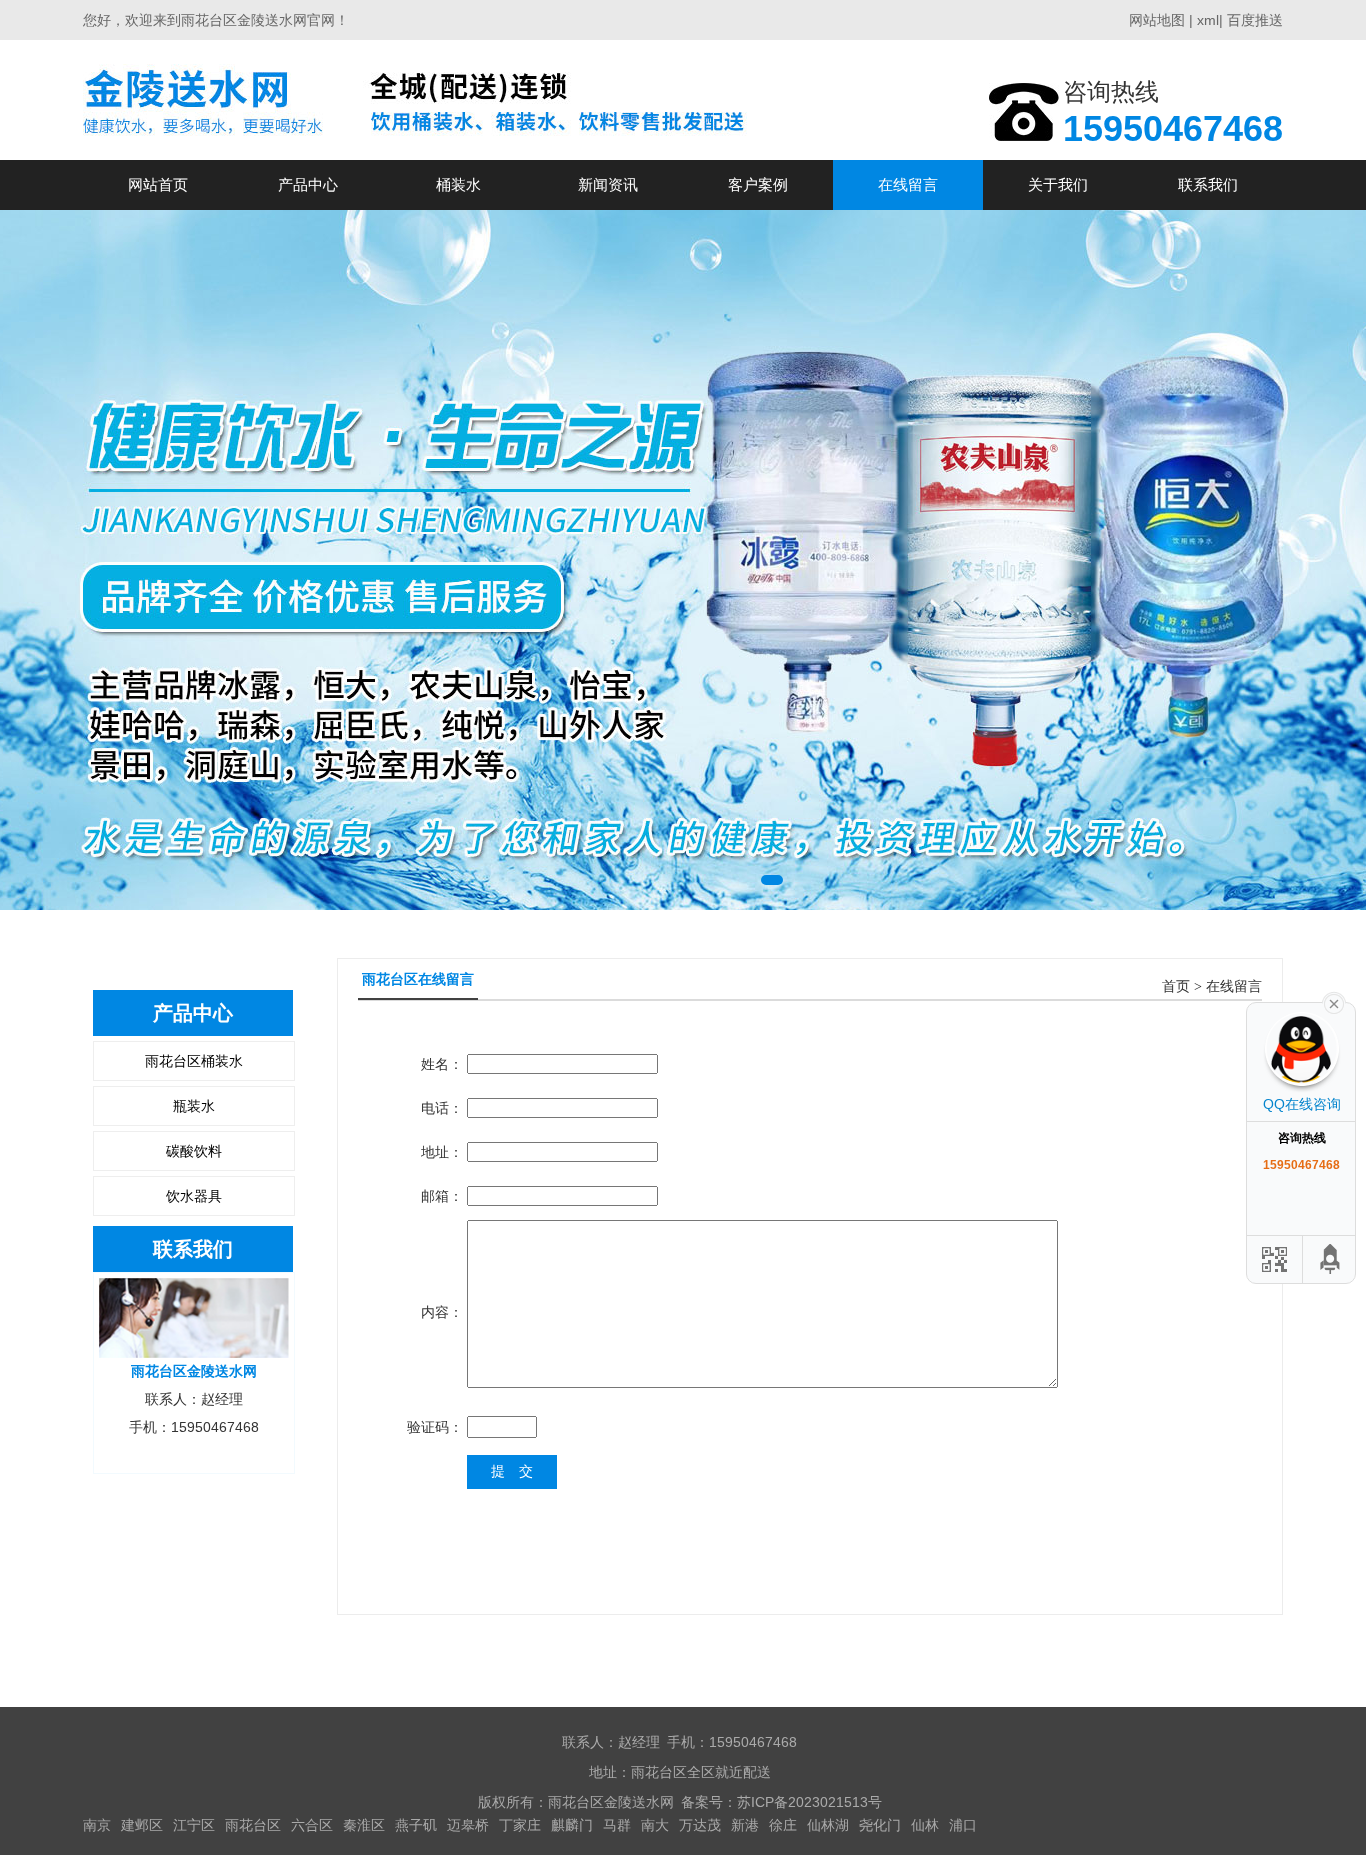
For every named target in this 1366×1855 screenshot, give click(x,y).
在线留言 (908, 184)
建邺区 (142, 1825)
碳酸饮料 (194, 1151)
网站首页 (158, 184)
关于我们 (1058, 184)
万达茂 (700, 1825)
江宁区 (194, 1825)
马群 (617, 1825)
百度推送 (1255, 20)
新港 (745, 1825)
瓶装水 (194, 1106)
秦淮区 (364, 1825)
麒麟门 (572, 1825)
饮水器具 (194, 1196)
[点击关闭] (1334, 1002)
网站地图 (1157, 20)
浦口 (963, 1825)
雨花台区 (253, 1825)
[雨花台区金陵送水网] (420, 99)
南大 (655, 1825)
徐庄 (783, 1825)
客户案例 (758, 184)
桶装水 (458, 184)
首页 (1176, 986)
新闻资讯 (608, 184)
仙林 (925, 1825)
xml (1208, 20)
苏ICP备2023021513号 (809, 1802)
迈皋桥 (468, 1825)
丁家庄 (520, 1825)
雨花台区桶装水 (194, 1061)
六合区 (312, 1825)
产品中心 (308, 184)
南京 (97, 1825)
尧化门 (880, 1825)
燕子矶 (416, 1825)
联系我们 (1208, 184)
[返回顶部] (1331, 1259)
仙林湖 (828, 1825)
